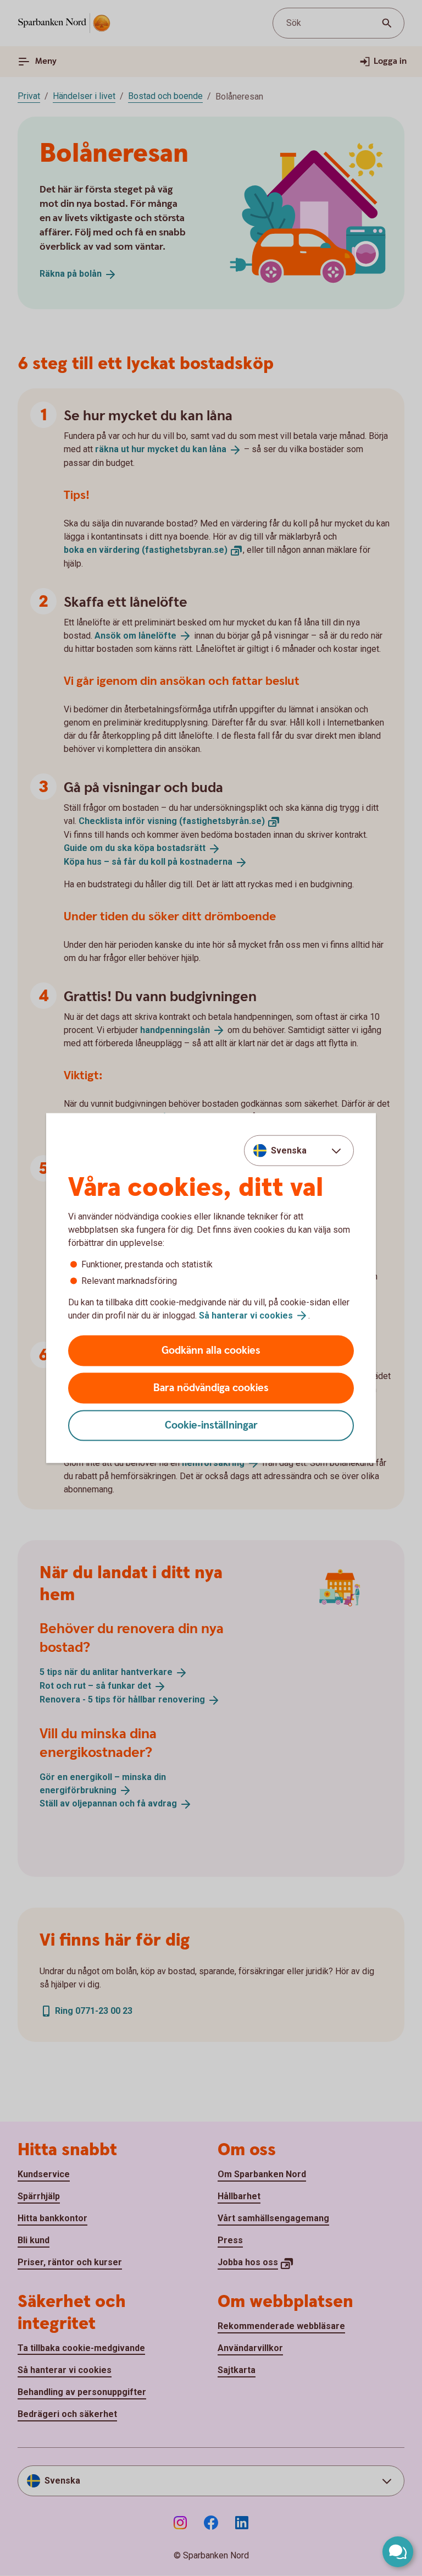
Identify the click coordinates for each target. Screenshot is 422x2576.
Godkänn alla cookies (211, 1351)
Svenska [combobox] (289, 1150)
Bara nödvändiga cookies (211, 1388)
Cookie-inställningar (211, 1426)
